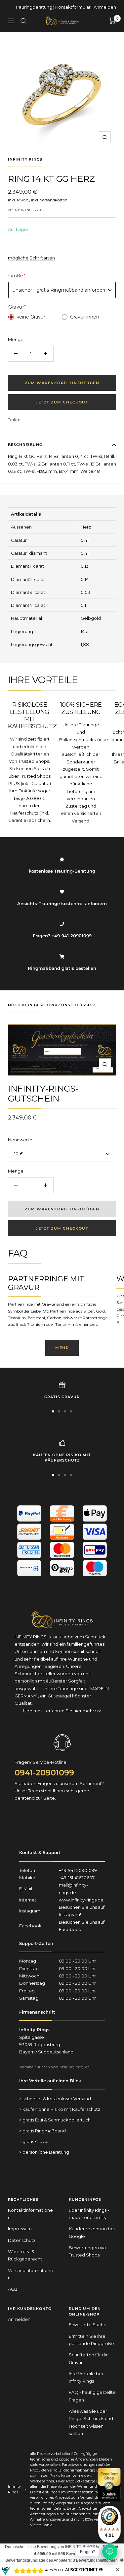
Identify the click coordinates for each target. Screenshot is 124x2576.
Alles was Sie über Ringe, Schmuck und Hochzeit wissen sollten (91, 2422)
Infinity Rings (25, 159)
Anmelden (105, 7)
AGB (13, 2289)
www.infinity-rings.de (81, 1900)
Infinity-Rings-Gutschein (43, 1094)
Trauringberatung (34, 7)
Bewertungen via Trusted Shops (87, 2251)
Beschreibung (25, 445)
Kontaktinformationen (30, 2214)
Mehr (62, 1348)
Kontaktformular (73, 7)
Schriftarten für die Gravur (89, 2358)
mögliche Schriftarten (31, 258)
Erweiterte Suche (88, 2325)
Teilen (14, 420)
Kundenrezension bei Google (92, 2232)
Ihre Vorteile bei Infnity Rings (86, 2377)
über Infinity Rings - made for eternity (89, 2214)
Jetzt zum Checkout (62, 402)
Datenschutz (22, 2240)
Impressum (20, 2229)
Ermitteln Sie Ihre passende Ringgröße (91, 2340)
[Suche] (23, 21)
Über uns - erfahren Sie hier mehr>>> (62, 1711)
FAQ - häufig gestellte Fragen (92, 2396)
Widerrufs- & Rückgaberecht (25, 2255)
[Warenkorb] (113, 21)
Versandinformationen (31, 2274)
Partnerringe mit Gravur (46, 1283)
